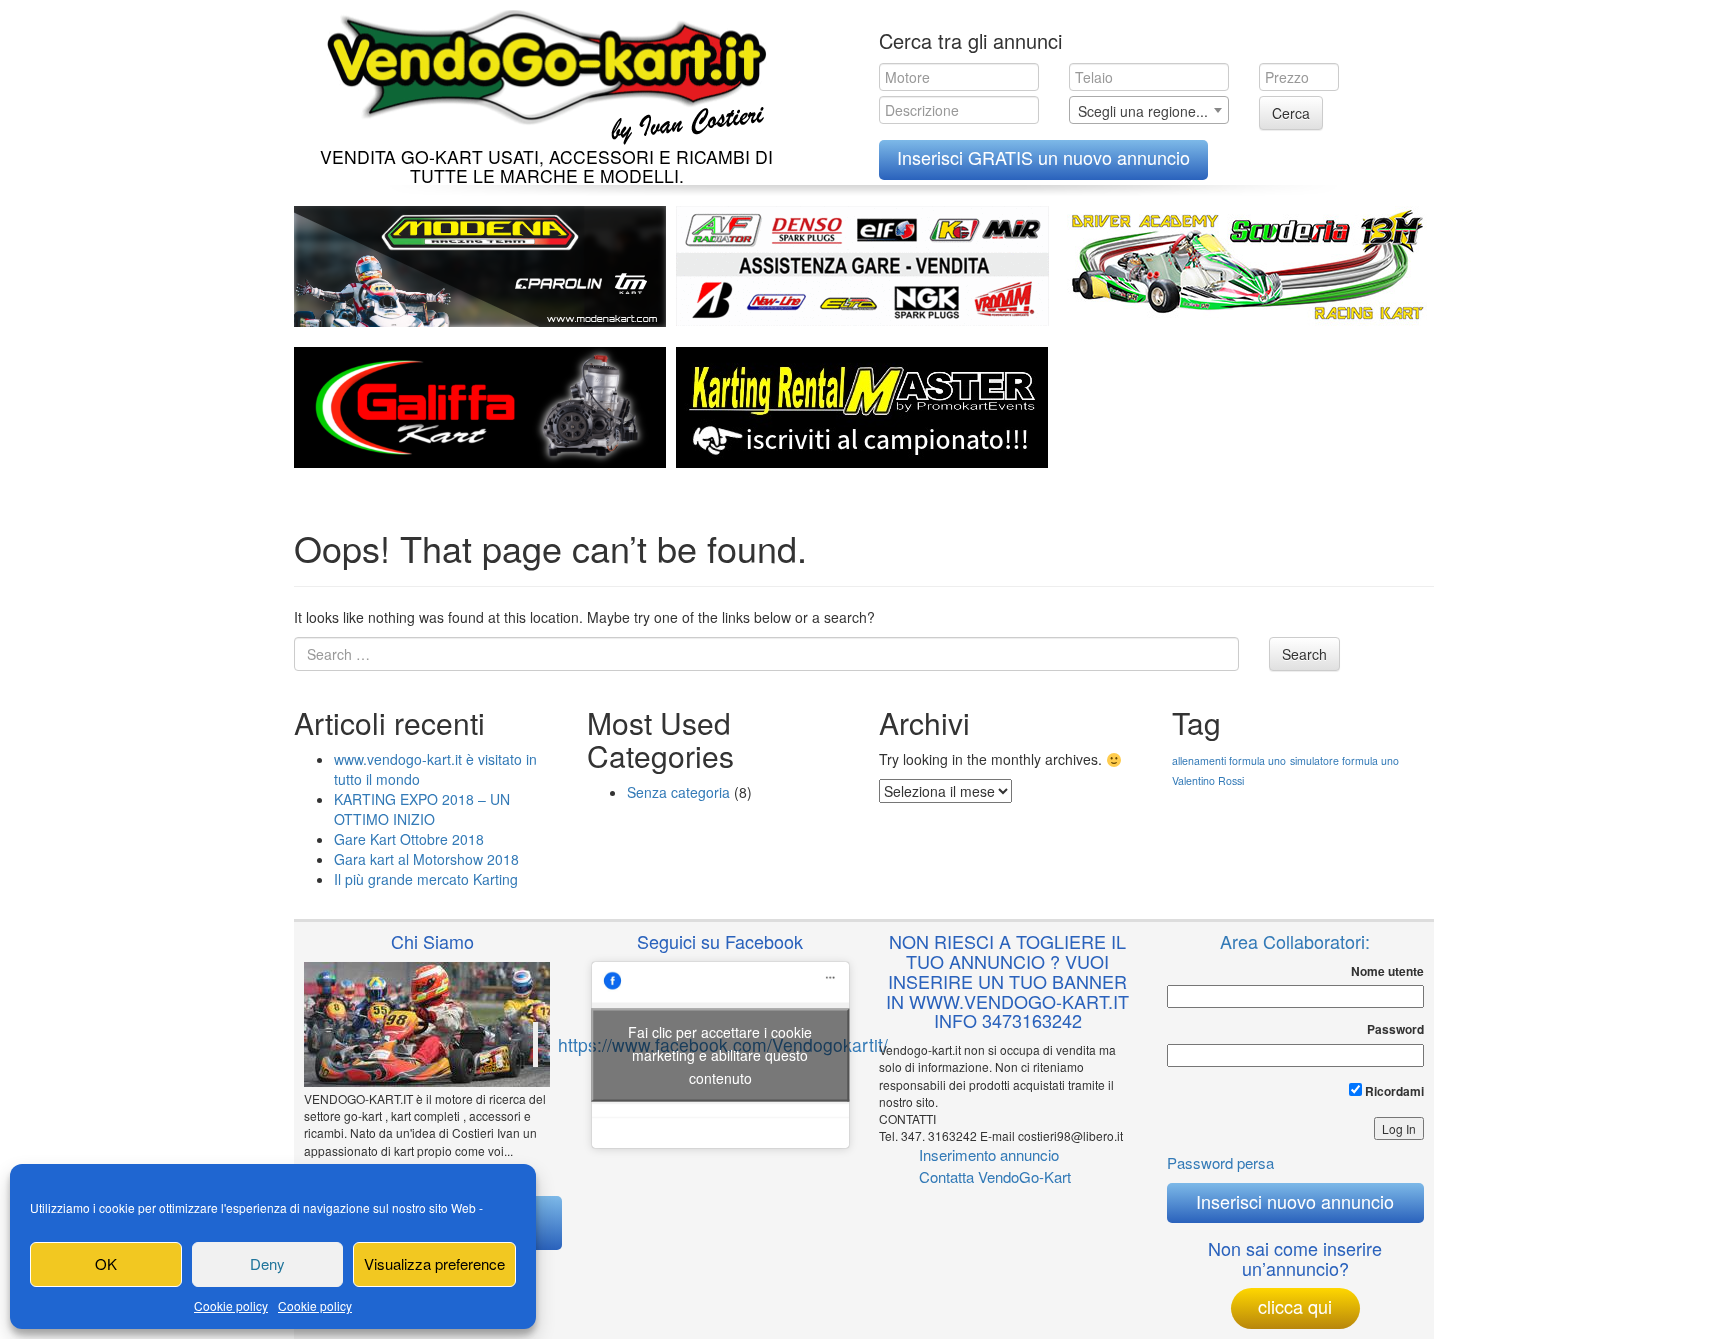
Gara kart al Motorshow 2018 (426, 859)
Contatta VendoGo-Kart (995, 1176)
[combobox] (1149, 110)
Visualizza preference (434, 1263)
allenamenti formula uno (1229, 760)
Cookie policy (231, 1305)
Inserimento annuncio (989, 1154)
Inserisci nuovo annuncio (1295, 1201)
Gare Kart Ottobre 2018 (409, 839)
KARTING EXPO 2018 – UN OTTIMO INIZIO (422, 809)
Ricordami (1393, 1091)
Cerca (1291, 113)
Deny (267, 1263)
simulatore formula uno (1344, 760)
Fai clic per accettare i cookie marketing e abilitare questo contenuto (720, 1054)
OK (106, 1263)
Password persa (1220, 1162)
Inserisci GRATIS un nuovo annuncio (1043, 157)
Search (1304, 654)
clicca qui (1295, 1306)
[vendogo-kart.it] (541, 72)
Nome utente (1387, 971)
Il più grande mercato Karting (426, 879)
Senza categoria (678, 792)
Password (1395, 1029)
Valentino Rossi (1208, 780)
